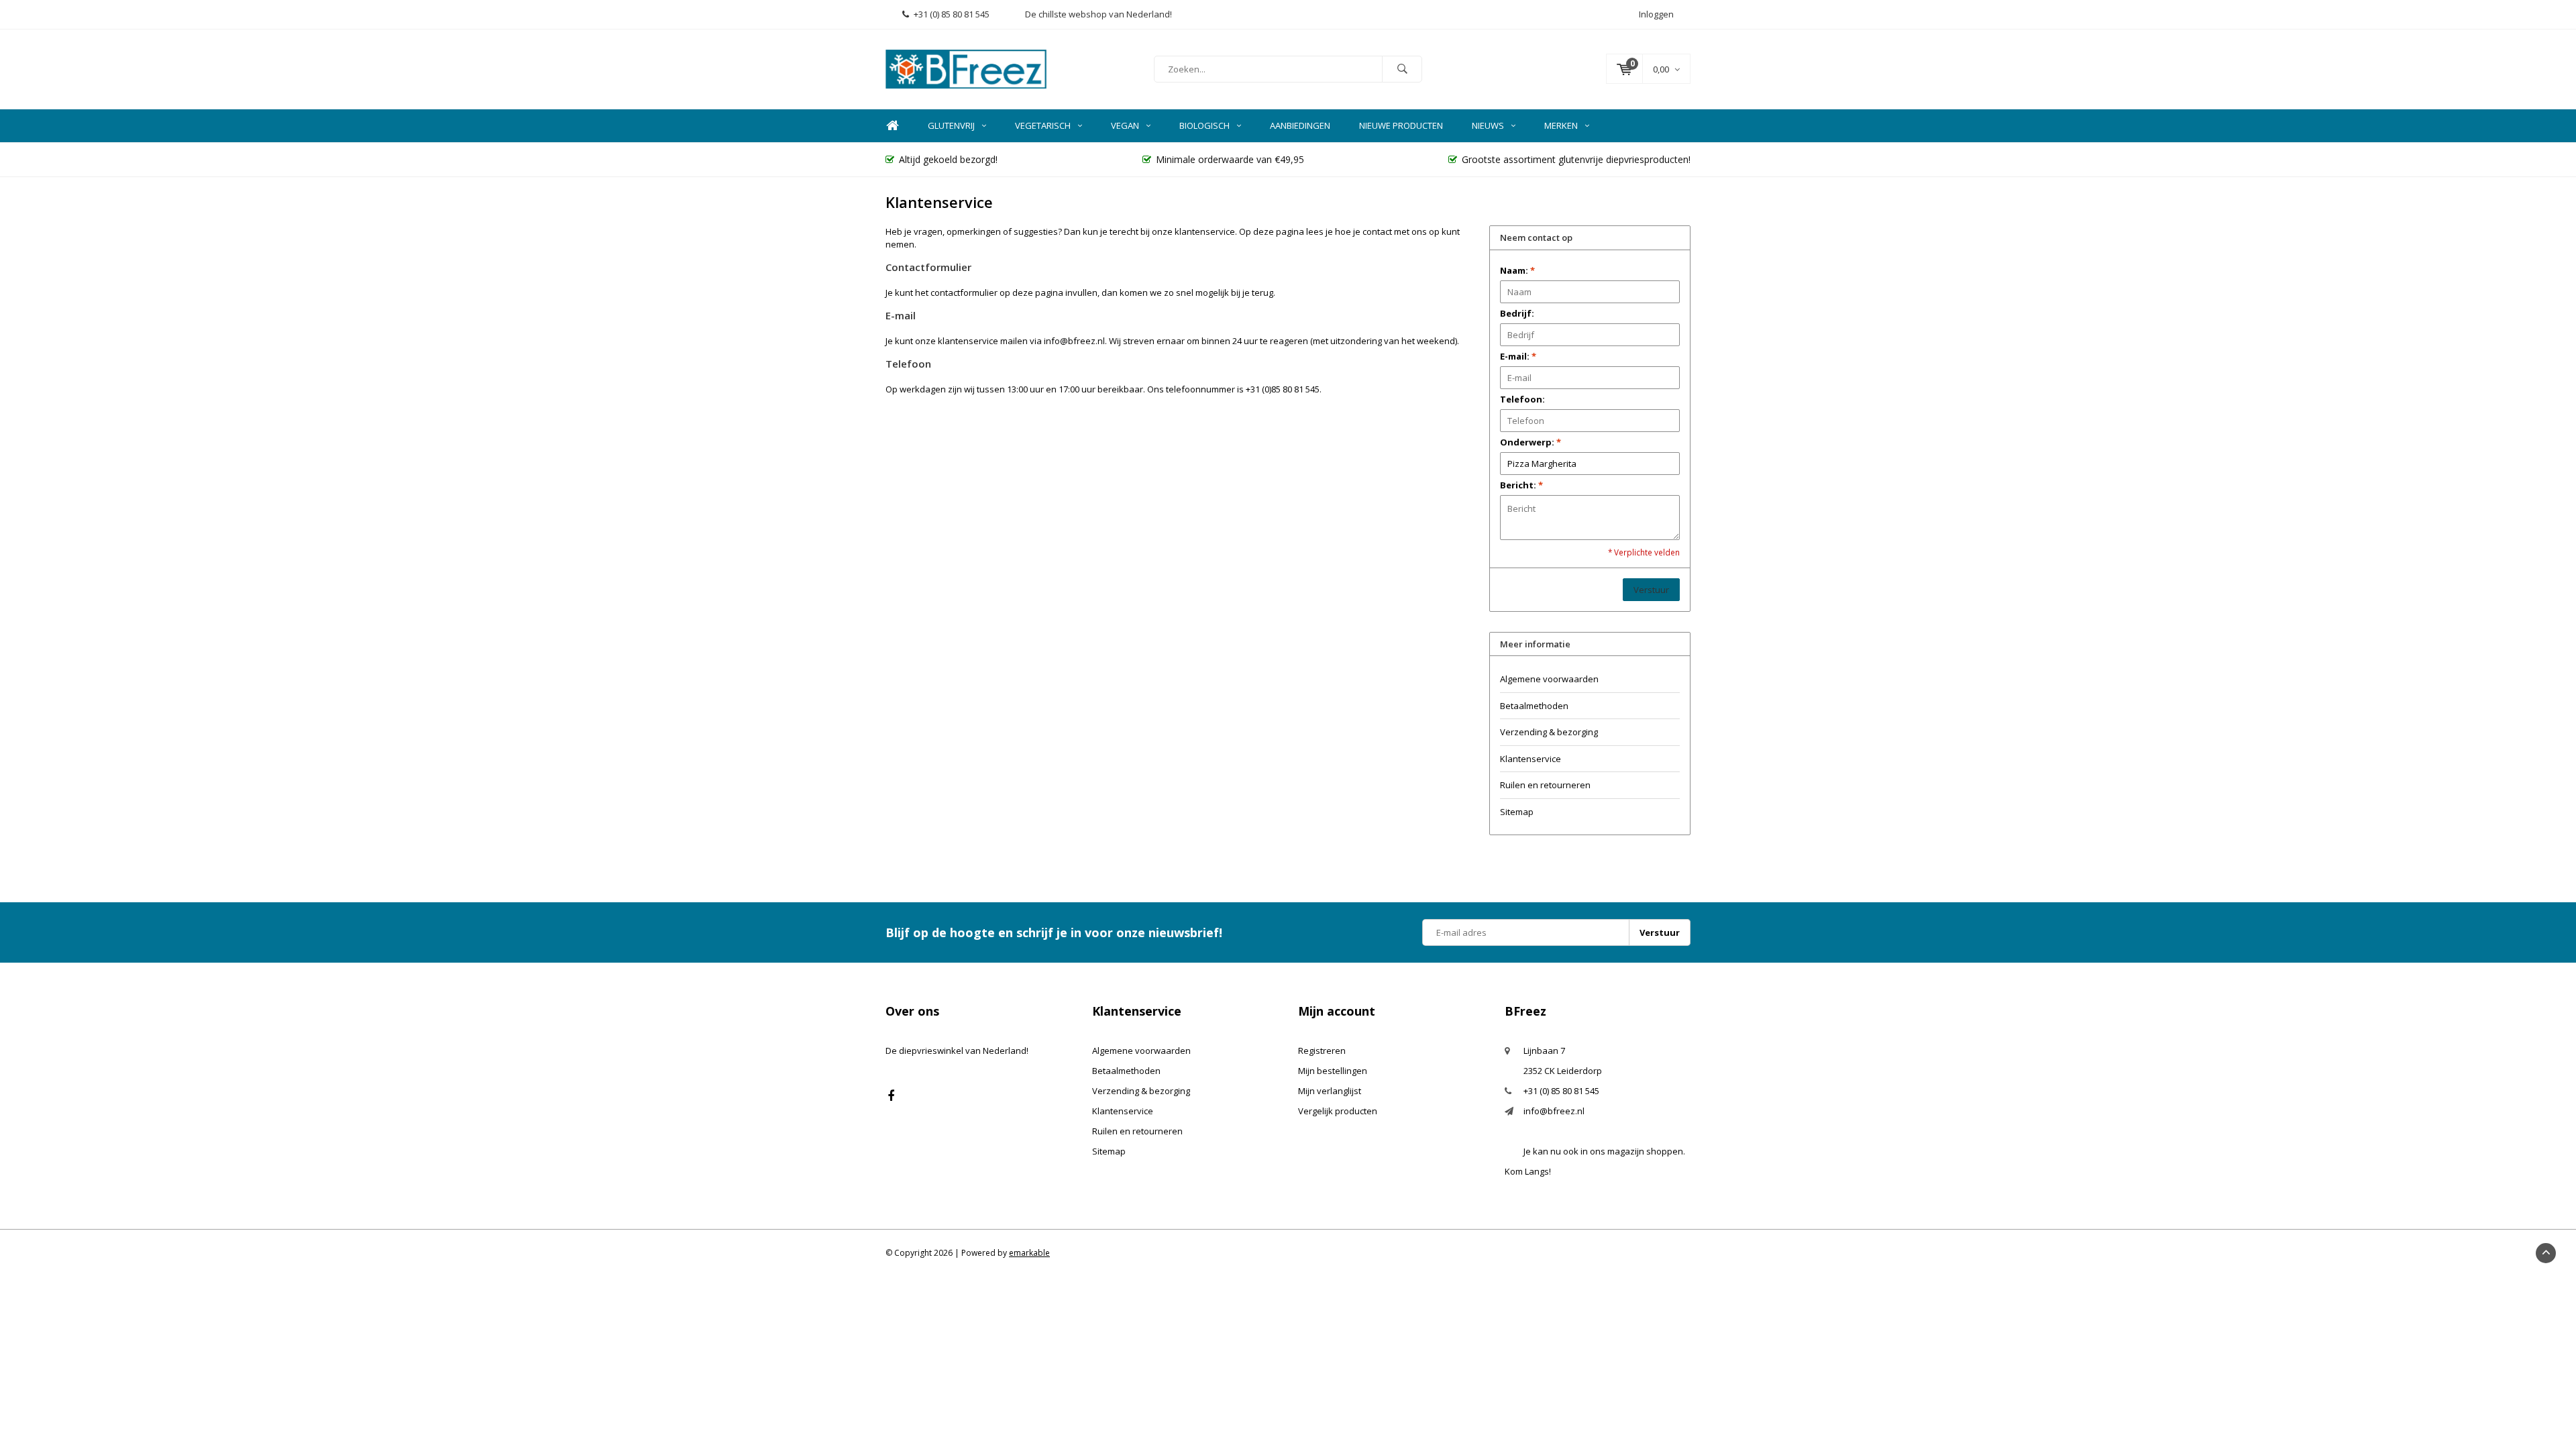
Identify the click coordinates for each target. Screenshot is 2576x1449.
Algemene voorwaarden (1549, 679)
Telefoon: (1522, 399)
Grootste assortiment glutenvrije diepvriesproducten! (1576, 159)
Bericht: (1521, 485)
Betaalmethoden (1534, 706)
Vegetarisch (1043, 125)
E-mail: (1518, 356)
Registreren (1322, 1051)
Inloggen (1656, 14)
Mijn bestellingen (1333, 1071)
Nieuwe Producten (1401, 125)
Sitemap (1517, 812)
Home (892, 126)
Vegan (1125, 125)
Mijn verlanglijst (1330, 1091)
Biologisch (1204, 125)
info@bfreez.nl (1554, 1111)
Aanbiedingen (1300, 125)
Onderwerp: (1531, 442)
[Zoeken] (1402, 69)
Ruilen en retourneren (1545, 785)
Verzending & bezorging (1549, 732)
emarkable (1029, 1253)
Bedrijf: (1517, 313)
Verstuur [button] (1651, 590)
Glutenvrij (951, 125)
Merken (1561, 125)
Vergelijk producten (1338, 1111)
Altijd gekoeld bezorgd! (948, 159)
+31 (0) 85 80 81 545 (952, 14)
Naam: (1517, 270)
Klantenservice (1531, 759)
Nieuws (1488, 125)
